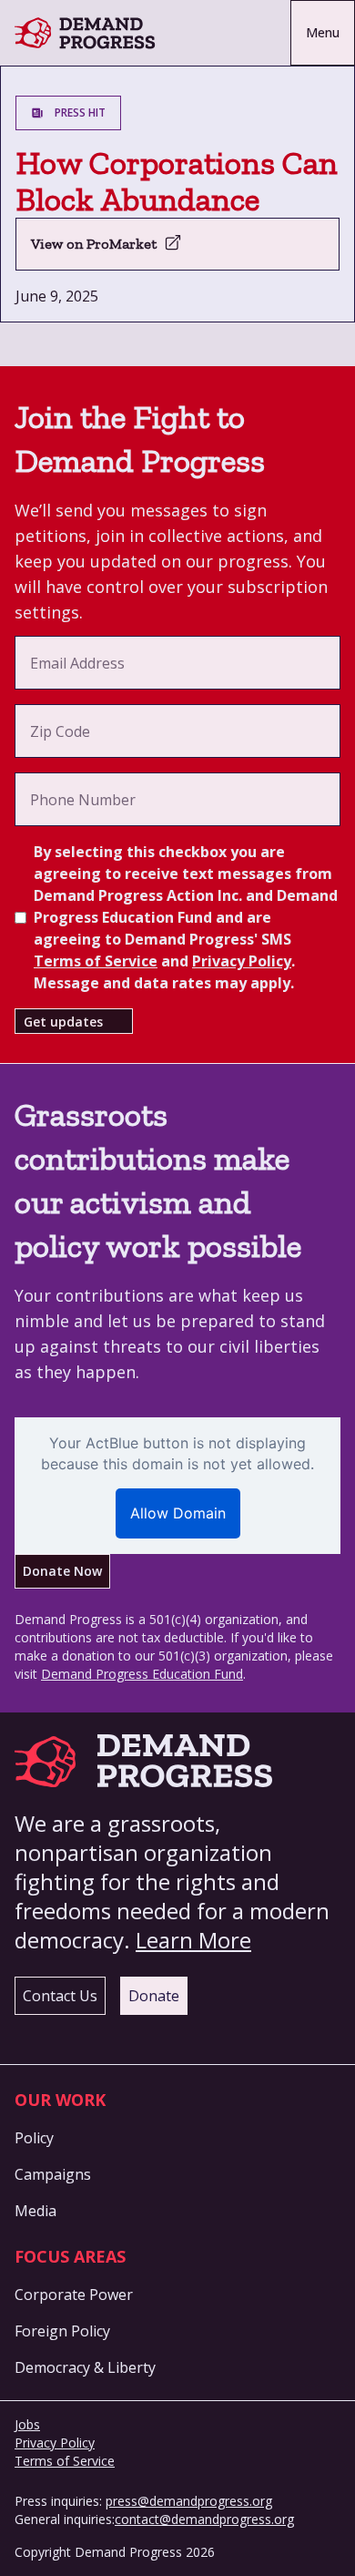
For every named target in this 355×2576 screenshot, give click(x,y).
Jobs (27, 2424)
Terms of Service (96, 961)
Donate (154, 1996)
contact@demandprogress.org (204, 2519)
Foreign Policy (62, 2331)
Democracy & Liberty (85, 2367)
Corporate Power (74, 2295)
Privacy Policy (242, 961)
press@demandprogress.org (189, 2501)
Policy (34, 2138)
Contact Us (60, 1996)
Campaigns (53, 2174)
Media (35, 2211)
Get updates (63, 1022)
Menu (323, 32)
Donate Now (62, 1571)
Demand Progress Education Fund (142, 1674)
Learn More (193, 1940)
